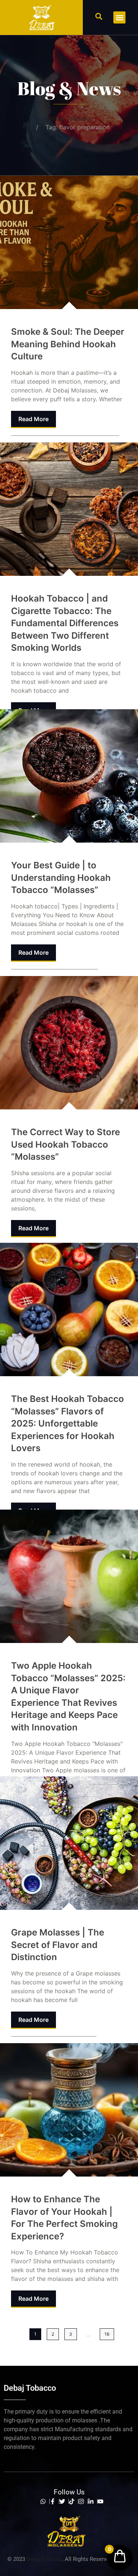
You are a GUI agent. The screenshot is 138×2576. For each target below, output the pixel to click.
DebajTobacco (44, 2559)
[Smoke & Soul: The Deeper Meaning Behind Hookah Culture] (69, 242)
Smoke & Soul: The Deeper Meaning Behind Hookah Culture (68, 344)
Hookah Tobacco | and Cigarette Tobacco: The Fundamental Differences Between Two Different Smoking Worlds (65, 623)
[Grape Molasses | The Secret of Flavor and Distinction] (69, 1843)
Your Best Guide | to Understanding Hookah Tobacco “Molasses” (61, 878)
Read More (33, 419)
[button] (99, 16)
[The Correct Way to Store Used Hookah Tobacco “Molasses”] (69, 1043)
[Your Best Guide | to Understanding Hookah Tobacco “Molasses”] (69, 776)
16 (107, 2334)
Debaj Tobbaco (69, 118)
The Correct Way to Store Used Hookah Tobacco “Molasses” (66, 1144)
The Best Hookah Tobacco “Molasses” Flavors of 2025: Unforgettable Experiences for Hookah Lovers (68, 1423)
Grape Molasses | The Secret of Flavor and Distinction (58, 1945)
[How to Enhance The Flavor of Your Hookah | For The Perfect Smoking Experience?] (69, 2110)
